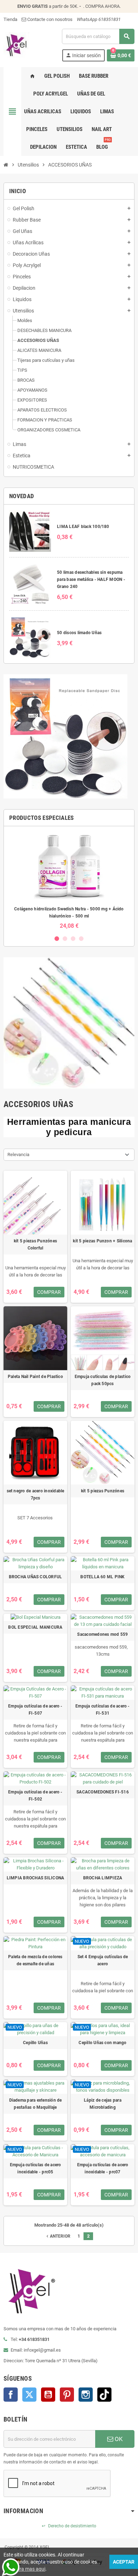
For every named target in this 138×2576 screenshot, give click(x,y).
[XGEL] (16, 45)
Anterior (58, 2236)
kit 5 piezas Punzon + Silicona (102, 1241)
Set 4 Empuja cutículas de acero (103, 1960)
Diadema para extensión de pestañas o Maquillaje (36, 2104)
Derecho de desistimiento (69, 2526)
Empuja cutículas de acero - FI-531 (102, 1710)
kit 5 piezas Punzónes (103, 1491)
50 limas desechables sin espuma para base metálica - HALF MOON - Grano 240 (91, 579)
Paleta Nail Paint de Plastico (35, 1377)
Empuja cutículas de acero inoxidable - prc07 (103, 2168)
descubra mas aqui (24, 2569)
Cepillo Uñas (35, 2043)
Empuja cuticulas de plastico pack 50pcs (103, 1380)
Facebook (11, 2395)
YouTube (48, 2395)
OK (118, 2439)
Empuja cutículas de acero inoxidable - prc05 (36, 2168)
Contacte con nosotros (49, 19)
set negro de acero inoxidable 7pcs (36, 1494)
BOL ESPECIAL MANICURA (35, 1627)
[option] (69, 880)
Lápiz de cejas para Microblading (103, 2104)
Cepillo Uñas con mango (102, 2043)
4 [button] (81, 939)
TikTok (104, 2395)
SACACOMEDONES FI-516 (103, 1792)
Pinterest (67, 2395)
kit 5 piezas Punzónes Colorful (35, 1245)
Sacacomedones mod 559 (102, 1634)
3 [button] (73, 939)
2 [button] (65, 939)
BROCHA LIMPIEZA (103, 1878)
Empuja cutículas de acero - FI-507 (35, 1710)
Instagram (86, 2395)
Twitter (29, 2395)
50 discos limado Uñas (79, 633)
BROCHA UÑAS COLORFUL (36, 1577)
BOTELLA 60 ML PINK (102, 1577)
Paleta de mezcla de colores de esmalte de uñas (35, 1960)
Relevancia (18, 1154)
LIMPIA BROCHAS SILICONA (36, 1878)
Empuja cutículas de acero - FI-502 (35, 1796)
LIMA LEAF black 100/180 (83, 527)
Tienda (10, 19)
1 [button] (57, 939)
